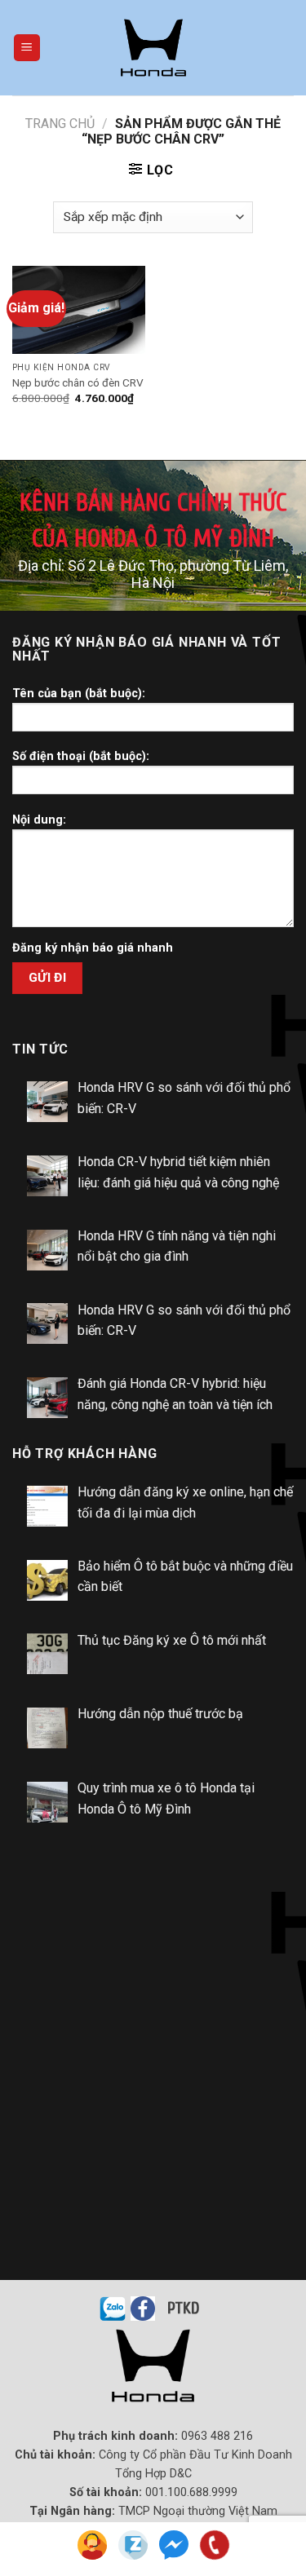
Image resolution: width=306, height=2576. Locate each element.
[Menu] (27, 48)
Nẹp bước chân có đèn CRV (78, 382)
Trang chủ (60, 124)
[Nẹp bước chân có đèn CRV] (79, 310)
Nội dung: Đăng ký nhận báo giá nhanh (93, 884)
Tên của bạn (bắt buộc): (79, 694)
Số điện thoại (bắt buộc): (81, 756)
